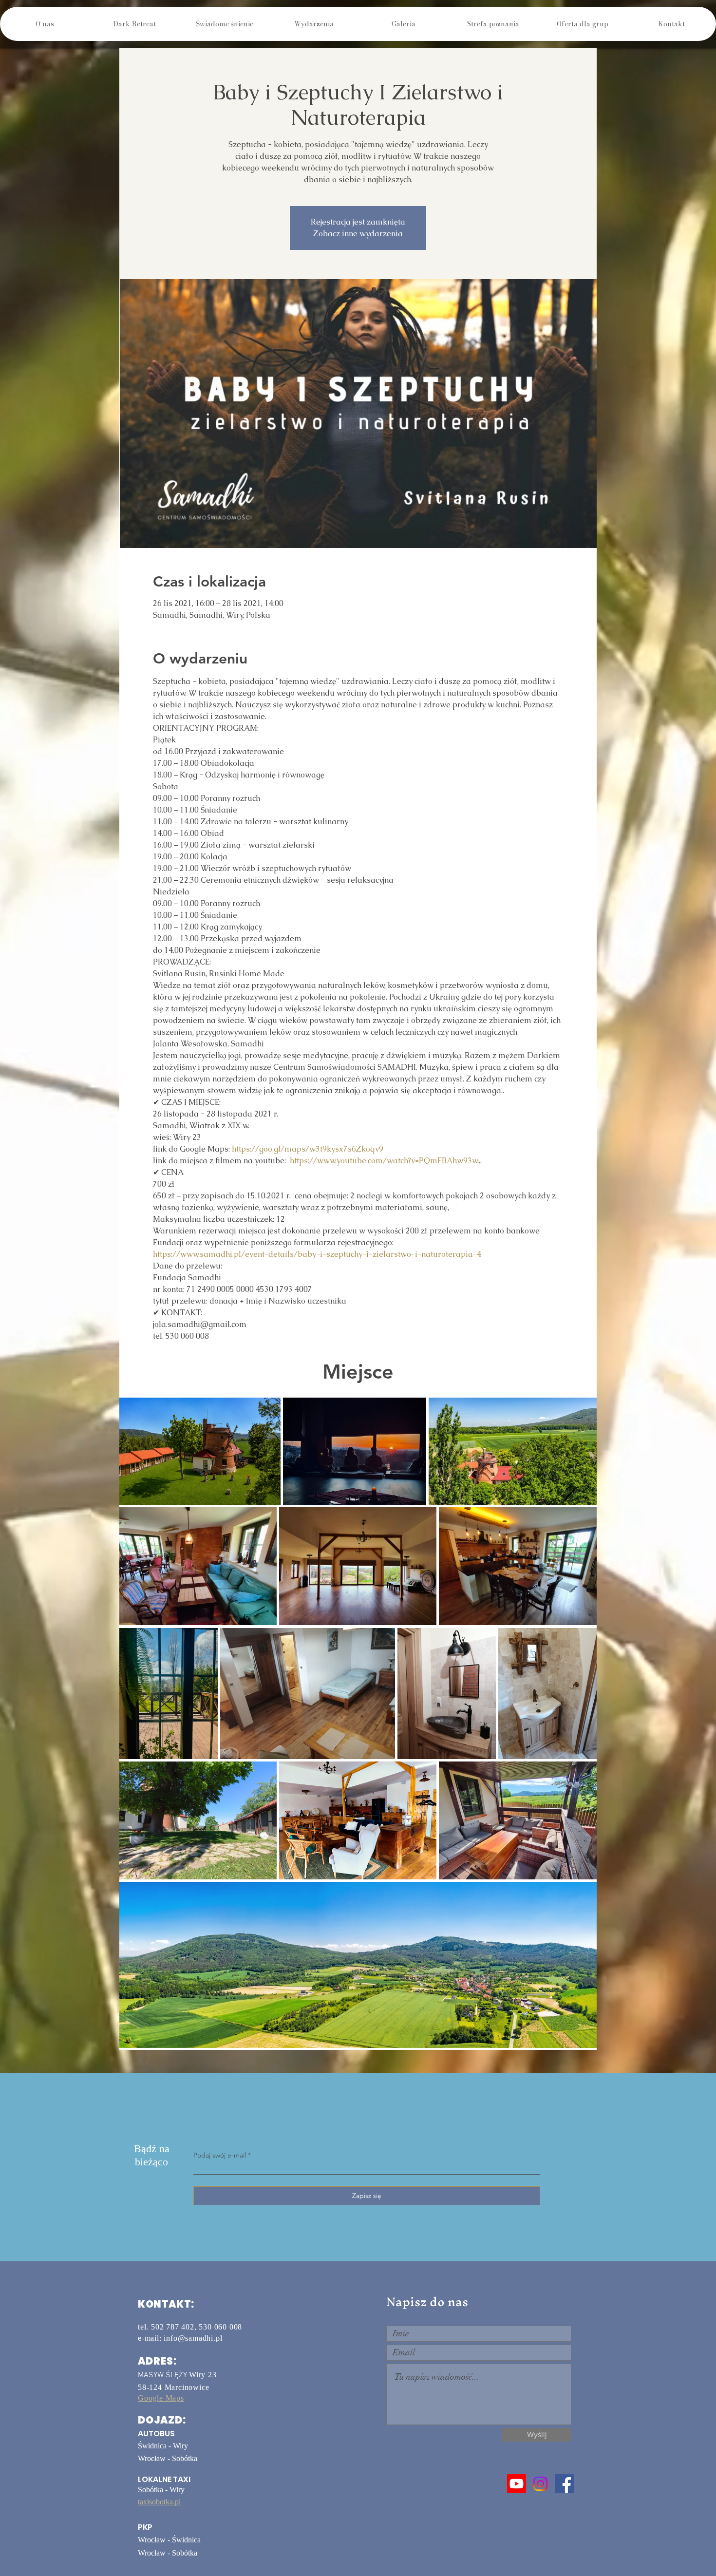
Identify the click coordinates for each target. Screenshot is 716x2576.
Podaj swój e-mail (220, 2155)
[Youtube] (517, 2484)
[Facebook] (564, 2484)
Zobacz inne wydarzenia (358, 234)
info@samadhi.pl (193, 2338)
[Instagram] (540, 2484)
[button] (134, 24)
